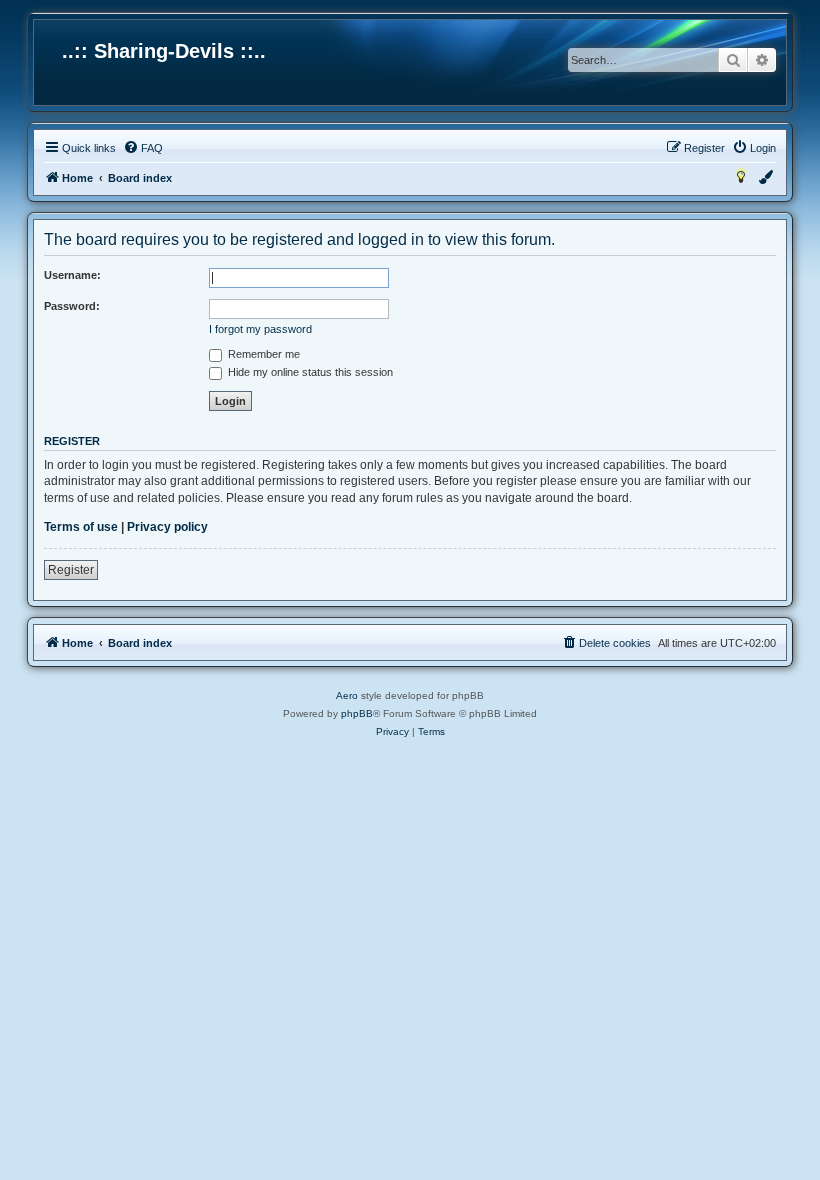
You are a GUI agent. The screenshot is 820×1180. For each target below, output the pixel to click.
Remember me (262, 354)
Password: (72, 306)
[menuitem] (143, 148)
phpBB (357, 713)
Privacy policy (167, 527)
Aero (347, 695)
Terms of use (81, 527)
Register (71, 570)
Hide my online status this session (309, 372)
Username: (72, 275)
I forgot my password (260, 329)
